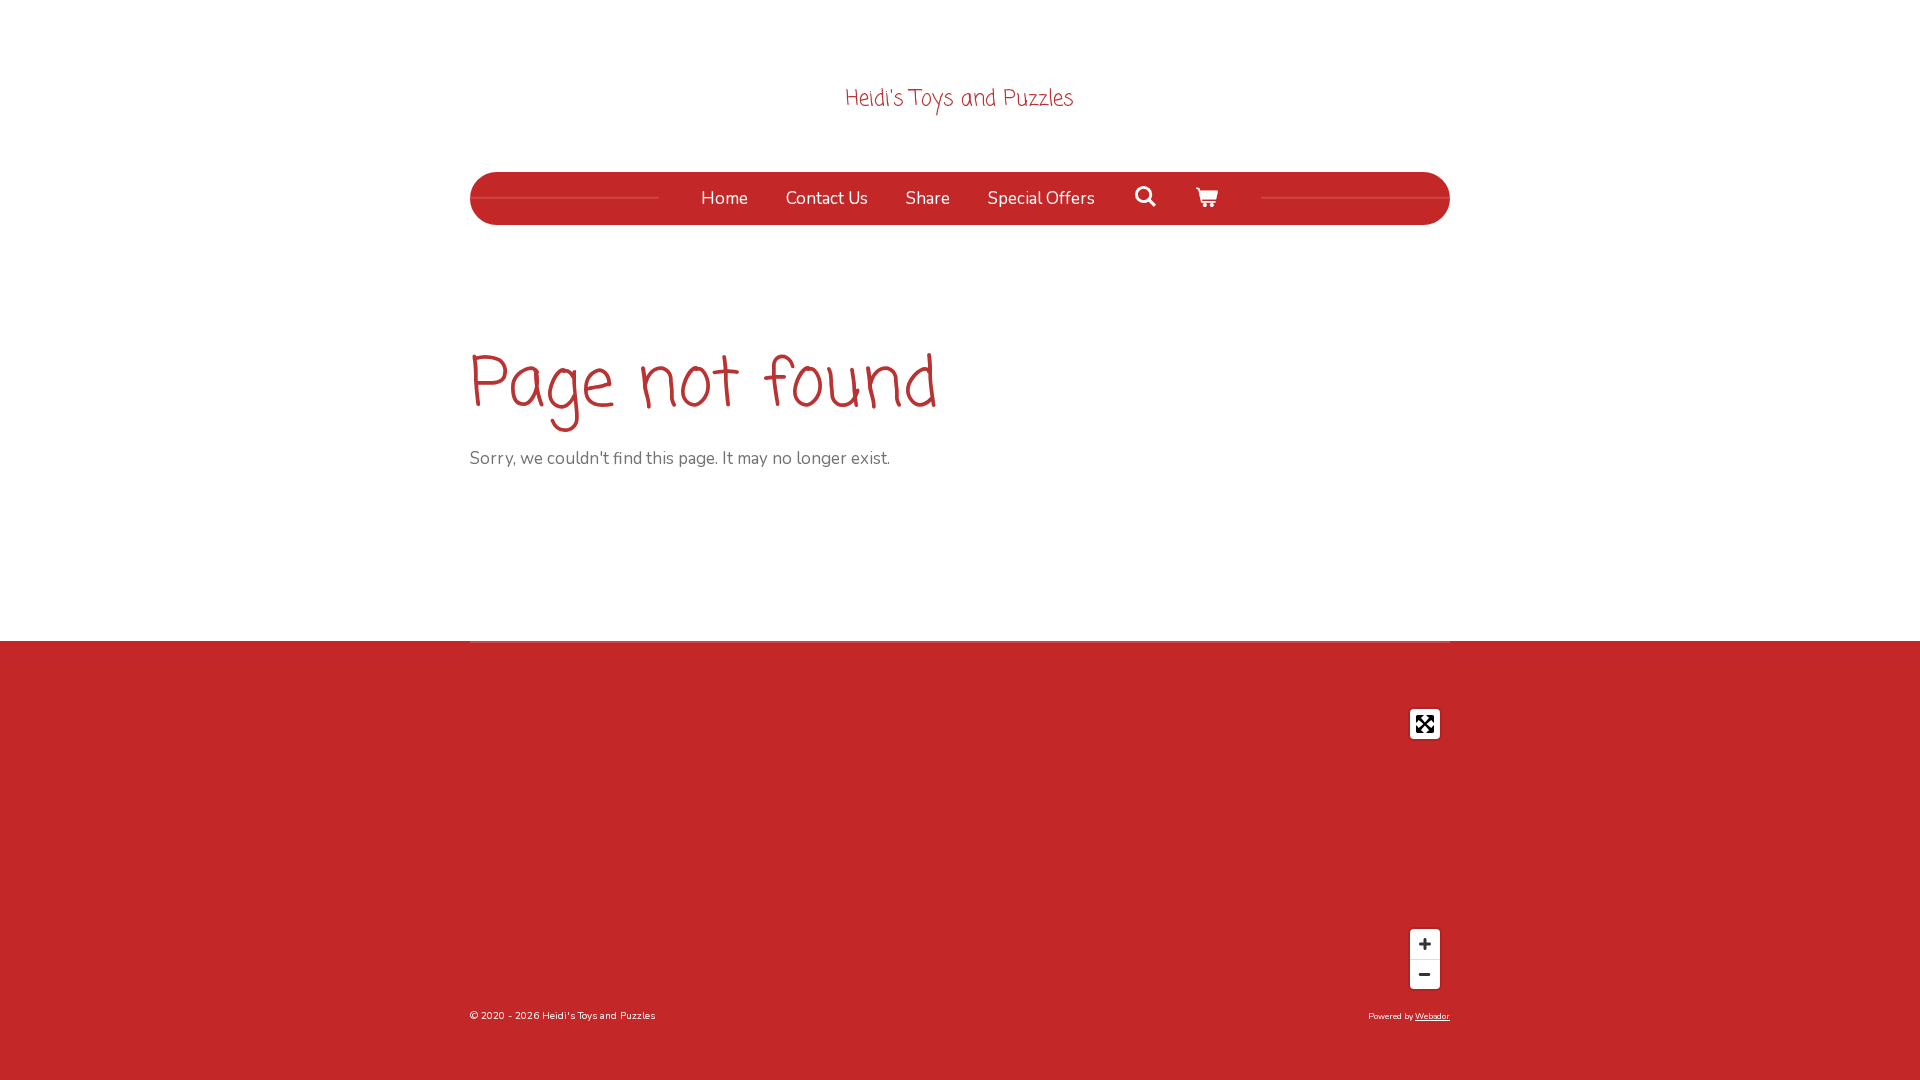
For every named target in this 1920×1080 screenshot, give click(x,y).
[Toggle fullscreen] (1425, 724)
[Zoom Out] (1425, 974)
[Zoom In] (1425, 944)
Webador (1432, 1016)
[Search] (1145, 197)
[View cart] (1207, 199)
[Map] (960, 849)
